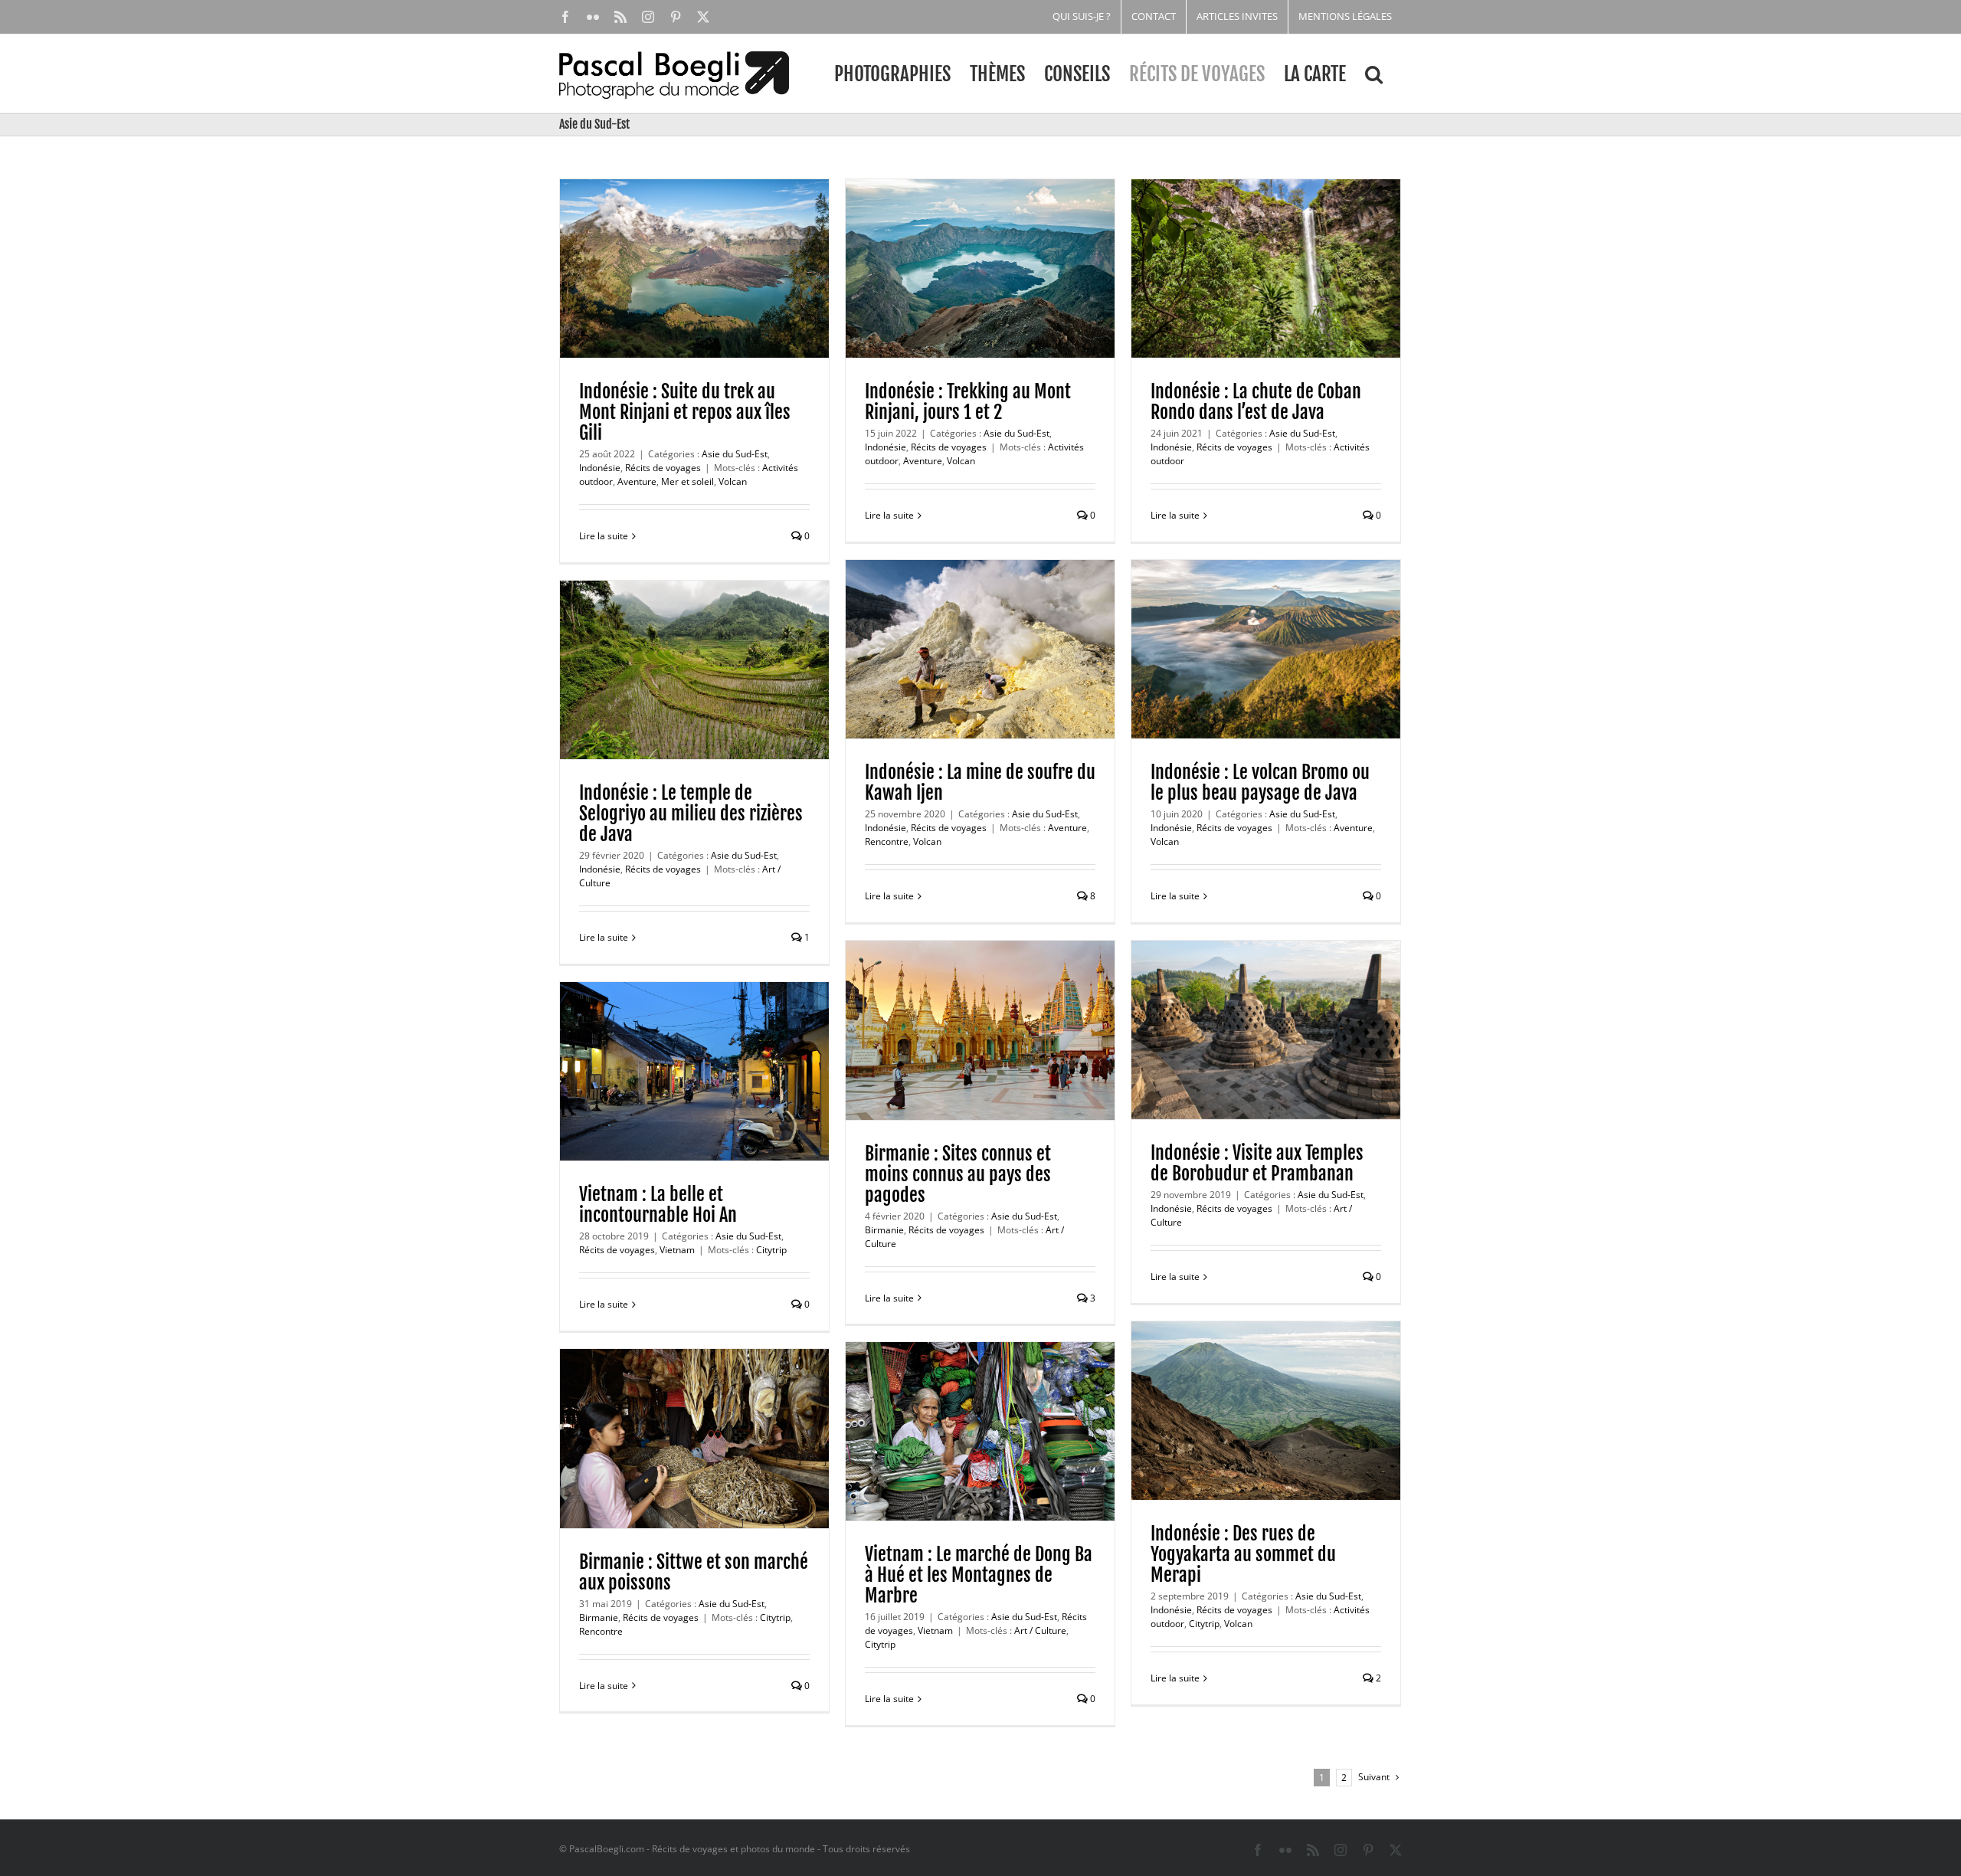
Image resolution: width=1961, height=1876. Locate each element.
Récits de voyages (663, 468)
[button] (1374, 74)
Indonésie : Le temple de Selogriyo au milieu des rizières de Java (691, 814)
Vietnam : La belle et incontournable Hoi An (658, 1205)
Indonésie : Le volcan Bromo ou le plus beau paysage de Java (1260, 782)
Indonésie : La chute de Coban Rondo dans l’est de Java (1256, 402)
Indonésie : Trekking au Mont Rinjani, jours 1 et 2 (968, 402)
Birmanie (884, 1230)
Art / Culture (1040, 1630)
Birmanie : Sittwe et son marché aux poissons (694, 1572)
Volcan (733, 481)
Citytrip (771, 1250)
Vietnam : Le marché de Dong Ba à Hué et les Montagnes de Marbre (979, 1575)
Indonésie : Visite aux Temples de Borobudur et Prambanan (1257, 1163)
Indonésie (600, 468)
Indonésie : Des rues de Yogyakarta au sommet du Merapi (1243, 1554)
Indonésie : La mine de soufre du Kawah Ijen (980, 782)
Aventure (637, 481)
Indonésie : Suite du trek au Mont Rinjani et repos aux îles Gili (685, 412)
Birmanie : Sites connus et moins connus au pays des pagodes (958, 1174)
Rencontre (887, 841)
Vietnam (677, 1250)
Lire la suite (604, 536)
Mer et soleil (687, 481)
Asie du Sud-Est (735, 454)
